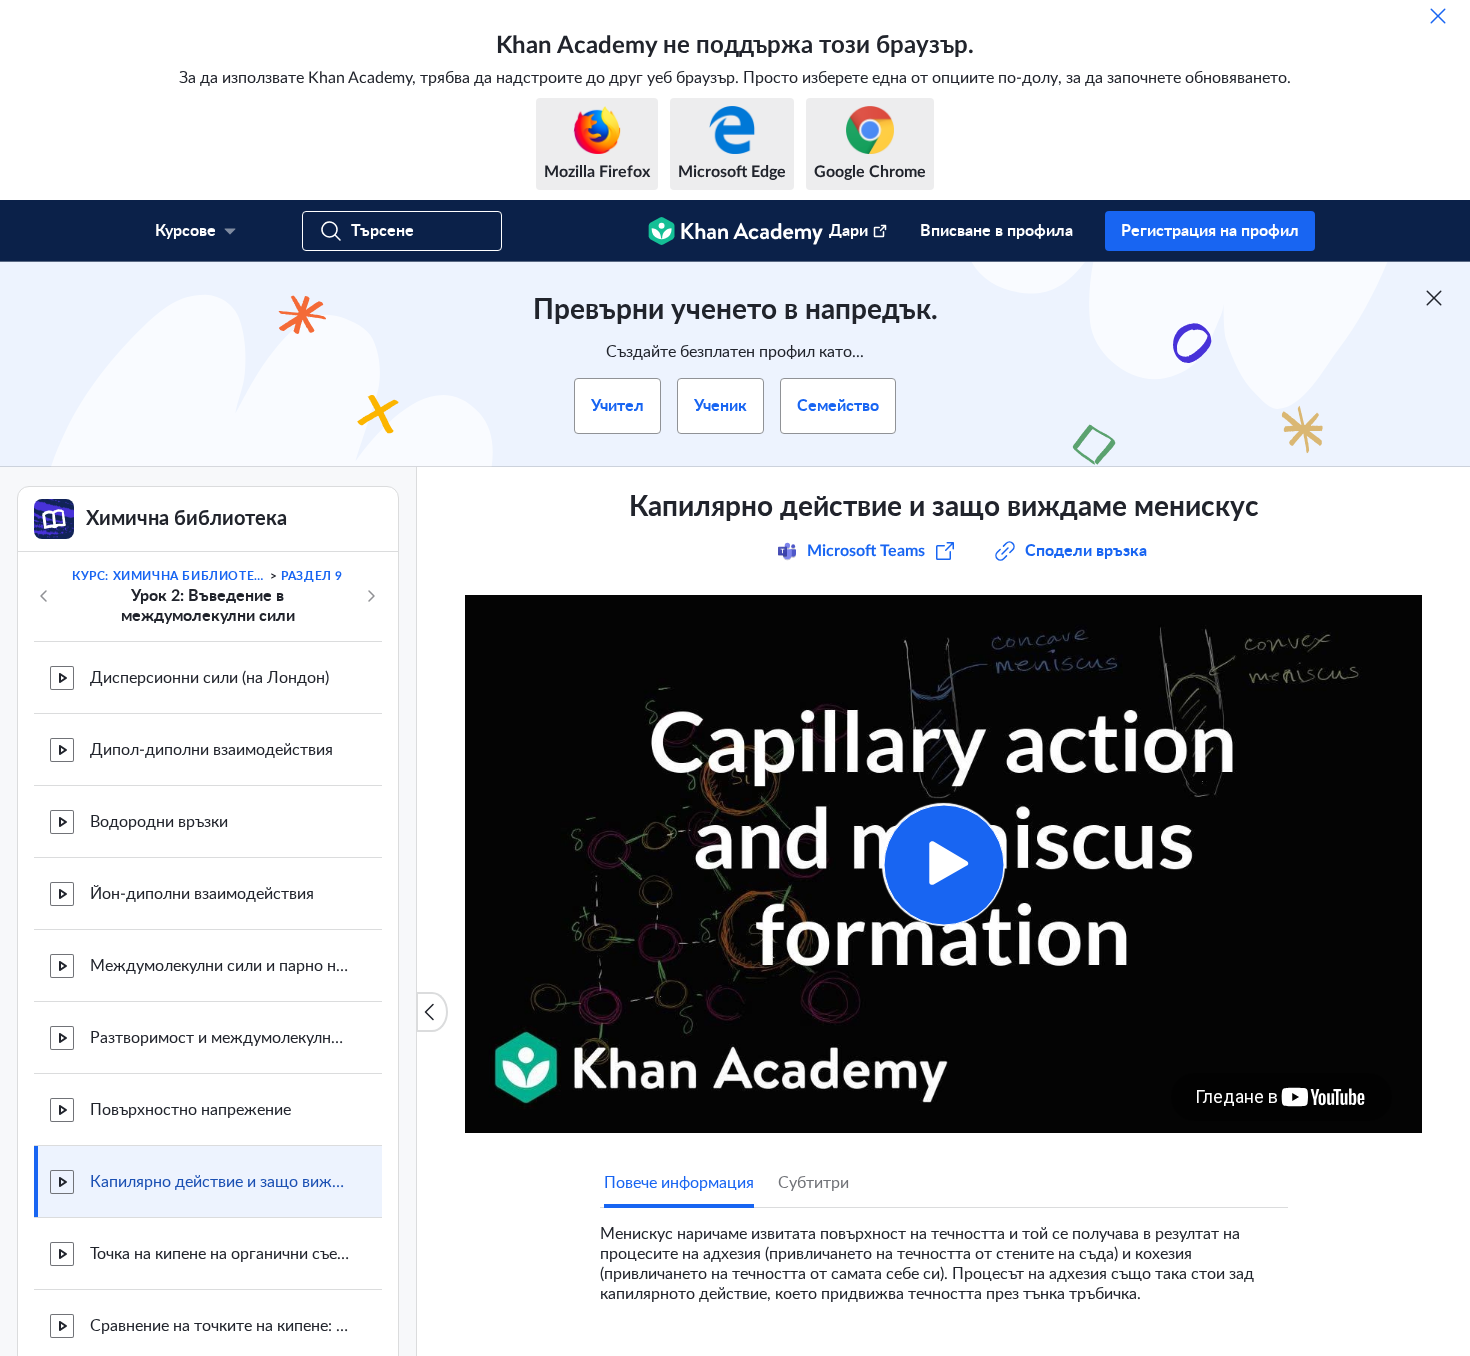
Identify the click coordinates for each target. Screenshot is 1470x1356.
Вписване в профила (996, 231)
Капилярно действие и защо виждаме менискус (220, 1182)
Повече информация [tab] (679, 1183)
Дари (848, 231)
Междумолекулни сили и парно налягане (220, 966)
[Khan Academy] (735, 231)
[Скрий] (1438, 16)
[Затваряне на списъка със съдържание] (432, 1012)
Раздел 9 (312, 576)
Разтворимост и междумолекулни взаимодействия (220, 1038)
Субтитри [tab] (813, 1183)
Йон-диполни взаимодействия (202, 894)
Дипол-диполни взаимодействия (211, 750)
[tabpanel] (944, 1256)
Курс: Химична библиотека (169, 576)
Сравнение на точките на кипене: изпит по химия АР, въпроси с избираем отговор (220, 1326)
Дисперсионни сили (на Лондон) (209, 678)
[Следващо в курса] (371, 596)
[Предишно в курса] (44, 596)
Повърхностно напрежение (190, 1110)
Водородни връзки (159, 822)
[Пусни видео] (943, 864)
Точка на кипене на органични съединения (220, 1254)
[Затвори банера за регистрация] (1434, 298)
